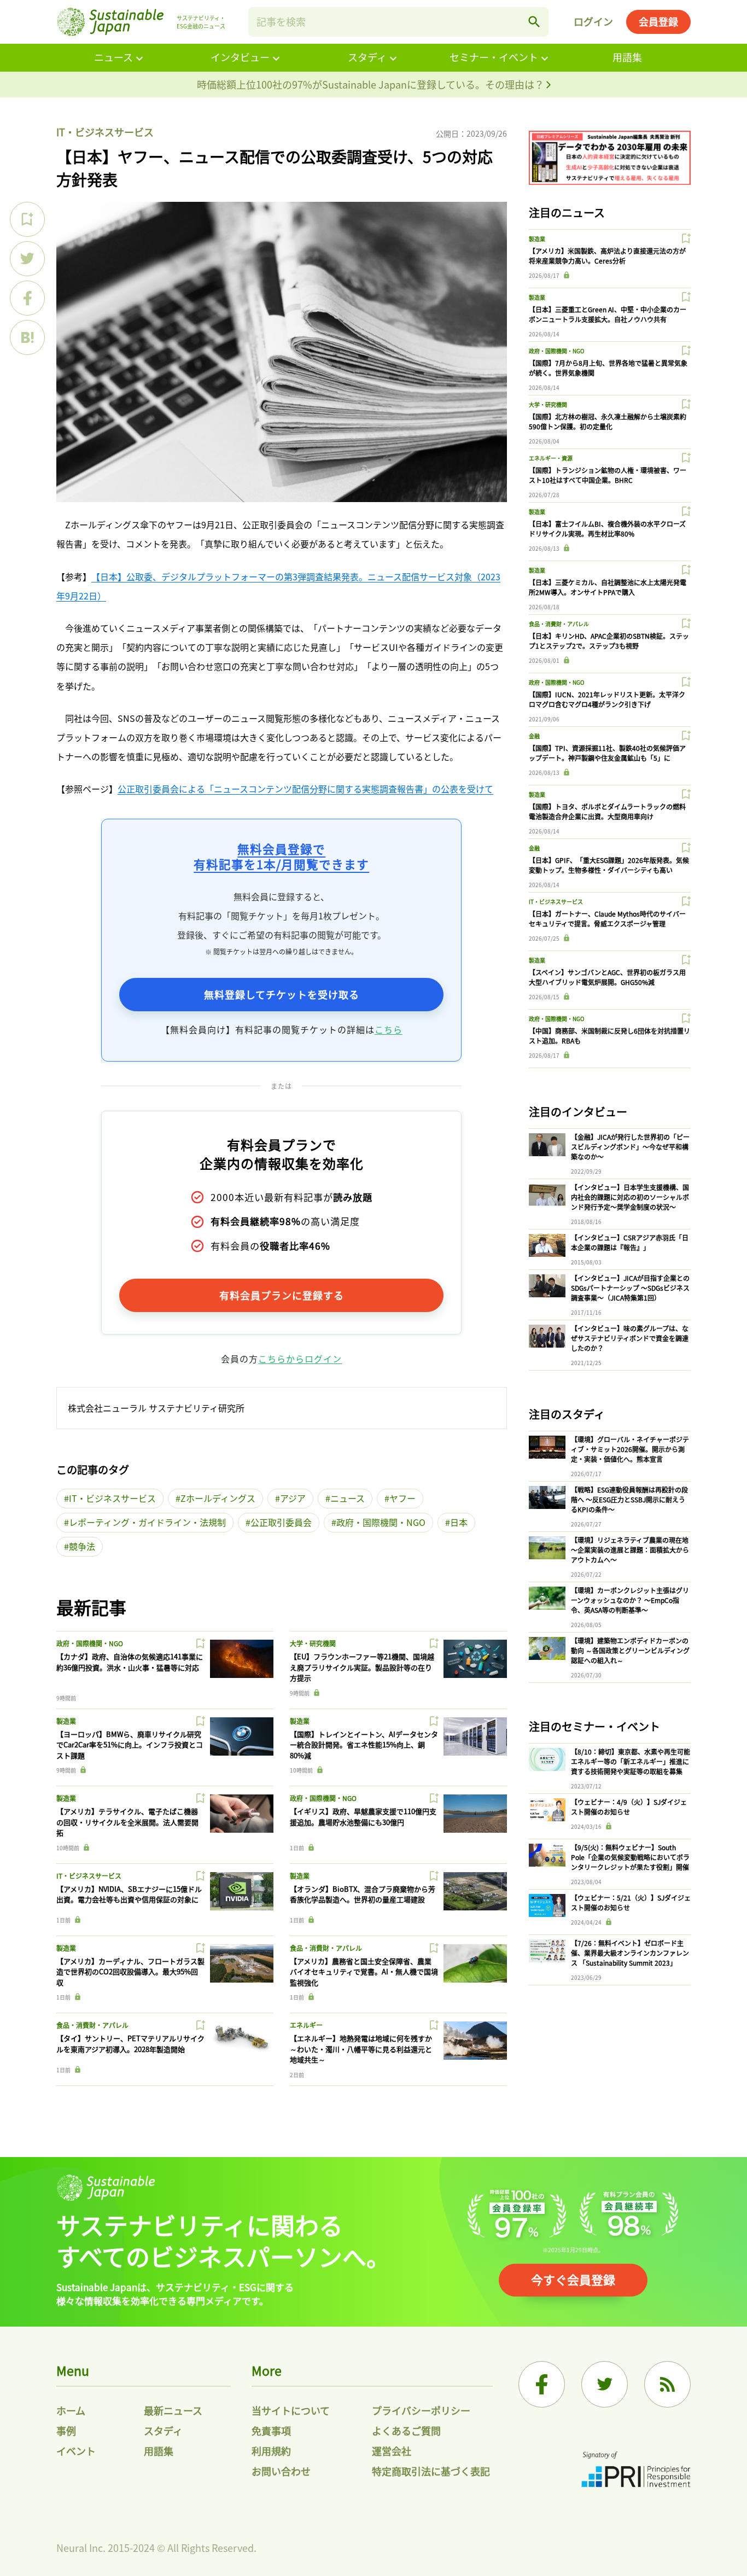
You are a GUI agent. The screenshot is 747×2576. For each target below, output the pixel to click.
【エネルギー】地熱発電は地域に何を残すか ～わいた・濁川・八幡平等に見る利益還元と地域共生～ (361, 2049)
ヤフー (402, 1498)
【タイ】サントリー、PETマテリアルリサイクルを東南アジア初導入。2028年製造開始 (130, 2044)
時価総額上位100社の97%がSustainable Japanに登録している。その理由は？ (372, 84)
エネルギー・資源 (551, 458)
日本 (459, 1522)
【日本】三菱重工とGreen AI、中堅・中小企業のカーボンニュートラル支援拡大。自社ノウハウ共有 (608, 314)
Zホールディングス (218, 1498)
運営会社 (392, 2451)
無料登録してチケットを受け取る (282, 994)
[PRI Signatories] (636, 2471)
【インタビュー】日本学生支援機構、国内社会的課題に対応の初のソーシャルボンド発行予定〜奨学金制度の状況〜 (630, 1197)
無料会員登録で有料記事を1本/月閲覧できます (281, 856)
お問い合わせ (281, 2471)
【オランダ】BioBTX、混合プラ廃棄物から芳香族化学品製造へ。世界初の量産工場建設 (363, 1894)
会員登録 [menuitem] (658, 21)
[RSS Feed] (667, 2384)
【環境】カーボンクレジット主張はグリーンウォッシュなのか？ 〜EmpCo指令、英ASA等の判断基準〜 (630, 1600)
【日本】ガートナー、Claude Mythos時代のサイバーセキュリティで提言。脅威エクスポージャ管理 (607, 919)
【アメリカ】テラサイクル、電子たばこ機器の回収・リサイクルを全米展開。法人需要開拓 (127, 1822)
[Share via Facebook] (27, 298)
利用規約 (271, 2451)
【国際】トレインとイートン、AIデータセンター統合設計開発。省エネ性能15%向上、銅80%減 (364, 1745)
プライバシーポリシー (421, 2410)
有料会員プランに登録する (282, 1295)
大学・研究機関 (313, 1643)
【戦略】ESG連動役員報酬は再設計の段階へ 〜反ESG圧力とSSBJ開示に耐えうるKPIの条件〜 (629, 1499)
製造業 (66, 1721)
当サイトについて (291, 2410)
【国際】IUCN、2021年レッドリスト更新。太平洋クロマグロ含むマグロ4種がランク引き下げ (607, 699)
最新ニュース (173, 2410)
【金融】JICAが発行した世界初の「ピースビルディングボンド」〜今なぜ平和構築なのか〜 (630, 1147)
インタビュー (240, 57)
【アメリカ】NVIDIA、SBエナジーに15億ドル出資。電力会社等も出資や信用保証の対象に (129, 1894)
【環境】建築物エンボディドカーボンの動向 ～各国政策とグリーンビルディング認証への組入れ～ (630, 1650)
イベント (76, 2451)
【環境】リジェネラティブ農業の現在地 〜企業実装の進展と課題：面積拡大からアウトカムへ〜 (630, 1550)
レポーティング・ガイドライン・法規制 (147, 1522)
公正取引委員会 (281, 1522)
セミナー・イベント (494, 57)
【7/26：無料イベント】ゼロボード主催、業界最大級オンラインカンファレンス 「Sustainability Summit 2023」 (630, 1953)
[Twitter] (605, 2384)
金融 (534, 736)
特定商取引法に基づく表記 (431, 2471)
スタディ (367, 57)
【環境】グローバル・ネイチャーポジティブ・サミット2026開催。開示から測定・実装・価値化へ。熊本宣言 (630, 1449)
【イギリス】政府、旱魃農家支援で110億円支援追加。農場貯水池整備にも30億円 (363, 1817)
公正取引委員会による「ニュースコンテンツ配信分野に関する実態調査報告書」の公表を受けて (305, 789)
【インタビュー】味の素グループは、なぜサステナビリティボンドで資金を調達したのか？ (630, 1338)
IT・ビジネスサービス (105, 132)
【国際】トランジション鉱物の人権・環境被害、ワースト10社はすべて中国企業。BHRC (608, 475)
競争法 (82, 1546)
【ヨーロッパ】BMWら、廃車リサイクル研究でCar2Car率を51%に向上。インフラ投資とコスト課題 (130, 1745)
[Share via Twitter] (27, 259)
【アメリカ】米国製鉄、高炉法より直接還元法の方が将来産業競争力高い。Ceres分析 (607, 256)
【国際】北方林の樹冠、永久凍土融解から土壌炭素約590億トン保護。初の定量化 (608, 421)
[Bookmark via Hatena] (27, 337)
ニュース (113, 57)
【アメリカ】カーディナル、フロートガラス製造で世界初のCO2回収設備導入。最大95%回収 (130, 1972)
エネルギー (306, 2025)
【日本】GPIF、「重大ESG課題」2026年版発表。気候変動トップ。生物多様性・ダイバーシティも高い (609, 865)
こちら (389, 1029)
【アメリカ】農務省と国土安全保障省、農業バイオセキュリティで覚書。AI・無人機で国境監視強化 (364, 1972)
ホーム (71, 2410)
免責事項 (271, 2431)
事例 (66, 2431)
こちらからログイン (300, 1359)
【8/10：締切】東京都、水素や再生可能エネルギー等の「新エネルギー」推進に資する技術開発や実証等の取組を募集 (631, 1761)
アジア (293, 1498)
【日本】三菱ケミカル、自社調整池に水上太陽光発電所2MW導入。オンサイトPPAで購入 (608, 587)
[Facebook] (542, 2384)
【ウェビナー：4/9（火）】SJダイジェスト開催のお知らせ (629, 1807)
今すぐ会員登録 (573, 2279)
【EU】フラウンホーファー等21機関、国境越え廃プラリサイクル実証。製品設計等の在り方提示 (362, 1667)
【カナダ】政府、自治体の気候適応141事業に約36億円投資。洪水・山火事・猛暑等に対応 (130, 1662)
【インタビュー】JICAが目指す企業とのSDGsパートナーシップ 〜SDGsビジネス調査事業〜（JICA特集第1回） (630, 1288)
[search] (534, 22)
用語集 (627, 57)
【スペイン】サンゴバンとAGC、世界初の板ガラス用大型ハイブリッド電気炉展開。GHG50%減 (607, 977)
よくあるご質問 (406, 2431)
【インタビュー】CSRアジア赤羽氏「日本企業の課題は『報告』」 (630, 1242)
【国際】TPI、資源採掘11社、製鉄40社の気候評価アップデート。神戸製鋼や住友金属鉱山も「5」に (607, 753)
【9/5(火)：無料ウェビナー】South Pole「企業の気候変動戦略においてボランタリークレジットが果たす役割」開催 (630, 1857)
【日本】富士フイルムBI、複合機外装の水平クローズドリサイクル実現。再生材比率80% (607, 529)
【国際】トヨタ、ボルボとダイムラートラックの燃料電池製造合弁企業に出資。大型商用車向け (607, 811)
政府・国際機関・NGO (381, 1522)
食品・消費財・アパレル (326, 1948)
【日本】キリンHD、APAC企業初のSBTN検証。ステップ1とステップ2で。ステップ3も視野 (609, 641)
